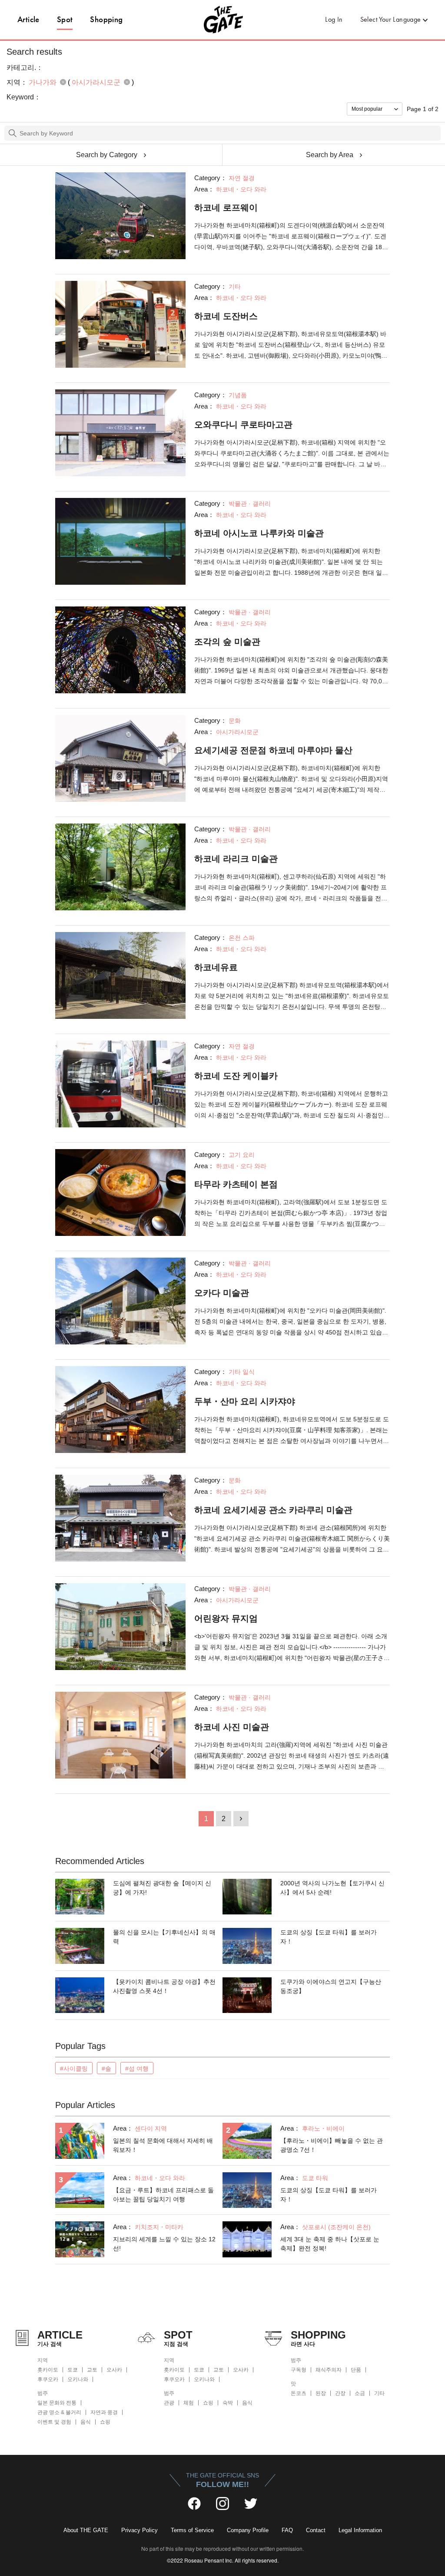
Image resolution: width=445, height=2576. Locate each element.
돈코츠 (299, 2393)
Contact (316, 2530)
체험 (189, 2403)
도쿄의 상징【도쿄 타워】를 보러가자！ (329, 1937)
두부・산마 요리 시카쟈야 (245, 1401)
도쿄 (73, 2370)
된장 (321, 2393)
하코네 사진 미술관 (232, 1727)
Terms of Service (192, 2530)
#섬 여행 (137, 2069)
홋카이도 (48, 2370)
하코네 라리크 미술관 (236, 859)
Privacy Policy (139, 2530)
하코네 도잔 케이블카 (236, 1076)
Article (28, 19)
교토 (92, 2370)
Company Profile (248, 2530)
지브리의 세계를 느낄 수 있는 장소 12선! (164, 2244)
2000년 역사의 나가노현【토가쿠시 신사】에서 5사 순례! (332, 1888)
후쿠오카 (48, 2379)
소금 (360, 2393)
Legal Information (360, 2530)
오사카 (114, 2370)
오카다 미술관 (222, 1293)
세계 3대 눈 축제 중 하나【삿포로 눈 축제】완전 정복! (330, 2244)
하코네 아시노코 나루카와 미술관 (259, 533)
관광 (169, 2403)
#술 (106, 2069)
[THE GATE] (222, 20)
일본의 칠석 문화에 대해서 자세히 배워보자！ (163, 2145)
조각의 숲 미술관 (227, 642)
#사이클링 (74, 2069)
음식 (86, 2422)
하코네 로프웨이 (226, 208)
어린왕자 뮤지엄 (226, 1618)
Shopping (106, 19)
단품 (356, 2370)
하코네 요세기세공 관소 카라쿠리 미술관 (273, 1510)
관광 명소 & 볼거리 (59, 2412)
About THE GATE (86, 2530)
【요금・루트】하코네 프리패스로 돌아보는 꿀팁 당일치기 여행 (163, 2195)
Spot (65, 19)
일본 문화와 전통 (57, 2403)
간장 (340, 2393)
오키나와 (78, 2379)
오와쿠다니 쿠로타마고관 (243, 425)
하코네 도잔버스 (226, 316)
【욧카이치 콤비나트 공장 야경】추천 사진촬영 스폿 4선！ (164, 1986)
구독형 (299, 2370)
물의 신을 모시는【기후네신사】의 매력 (164, 1937)
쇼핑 (105, 2422)
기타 (379, 2393)
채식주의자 (329, 2370)
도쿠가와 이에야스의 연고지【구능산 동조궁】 (331, 1986)
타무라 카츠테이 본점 (236, 1184)
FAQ (287, 2530)
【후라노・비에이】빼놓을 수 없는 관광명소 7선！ (332, 2145)
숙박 (228, 2403)
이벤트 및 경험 (54, 2422)
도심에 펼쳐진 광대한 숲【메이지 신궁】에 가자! (162, 1888)
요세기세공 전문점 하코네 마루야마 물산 (273, 750)
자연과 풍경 (104, 2412)
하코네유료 (216, 967)
